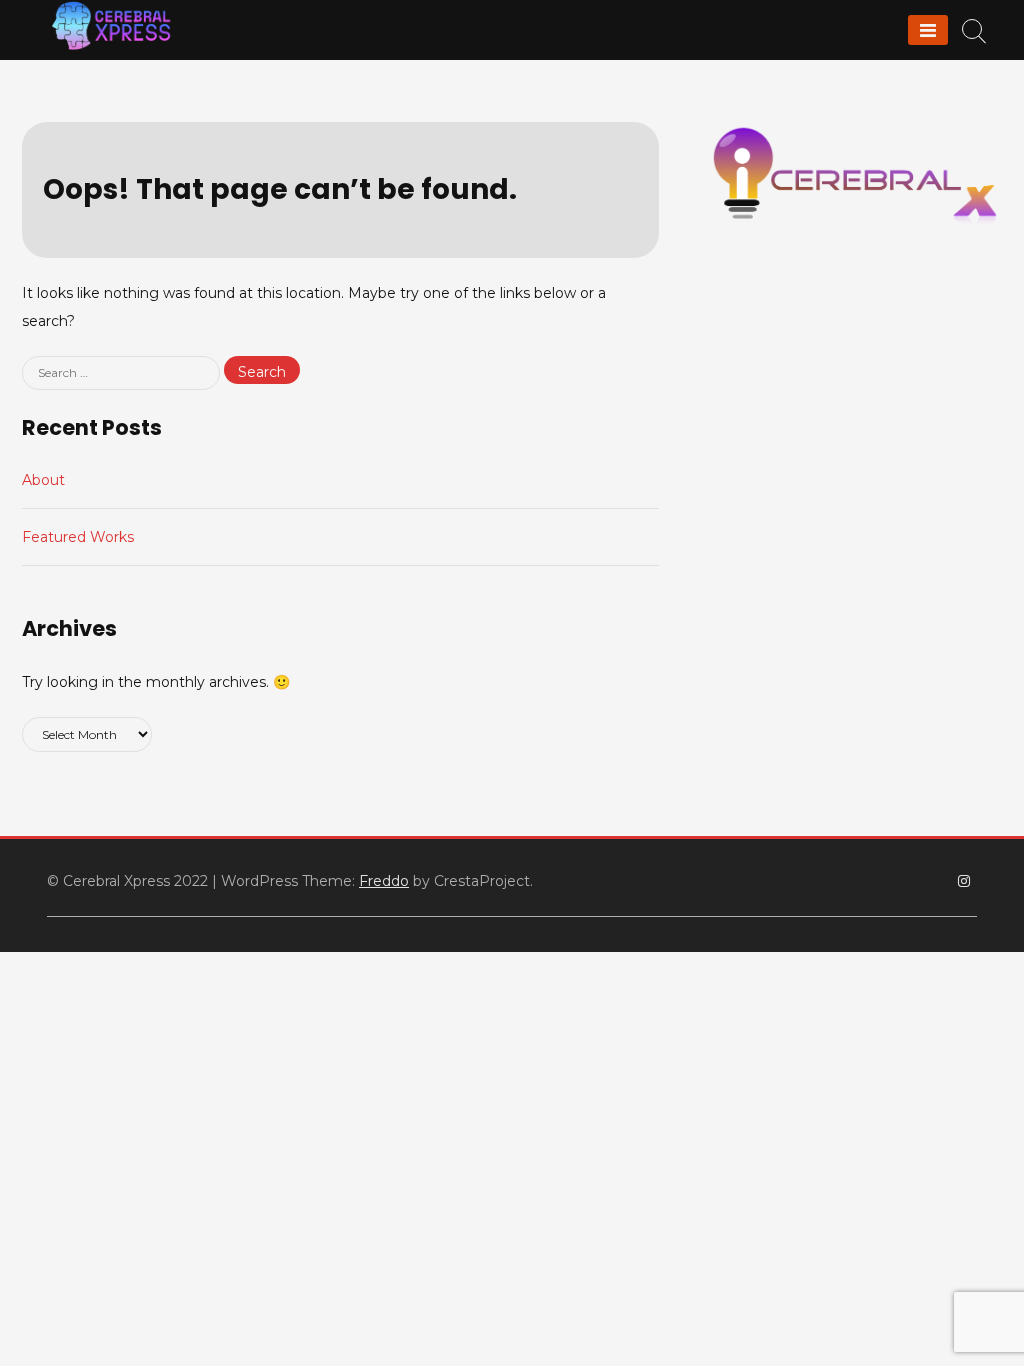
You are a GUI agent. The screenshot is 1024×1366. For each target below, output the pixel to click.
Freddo (384, 881)
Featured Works (78, 537)
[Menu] (928, 30)
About (43, 480)
